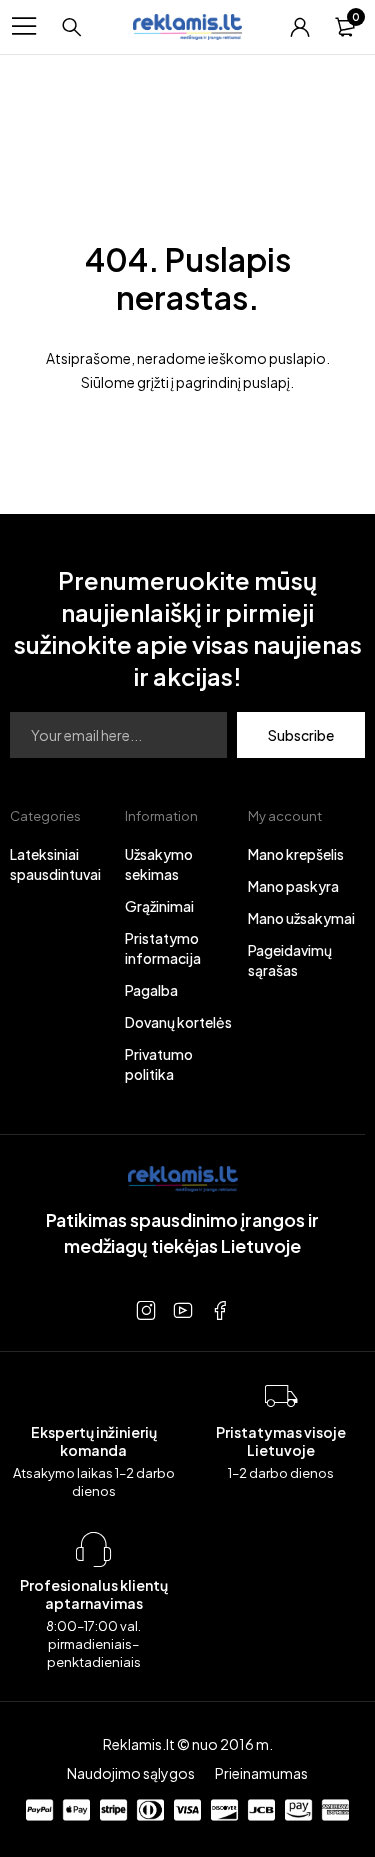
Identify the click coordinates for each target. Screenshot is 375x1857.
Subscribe (301, 735)
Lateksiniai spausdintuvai (55, 864)
